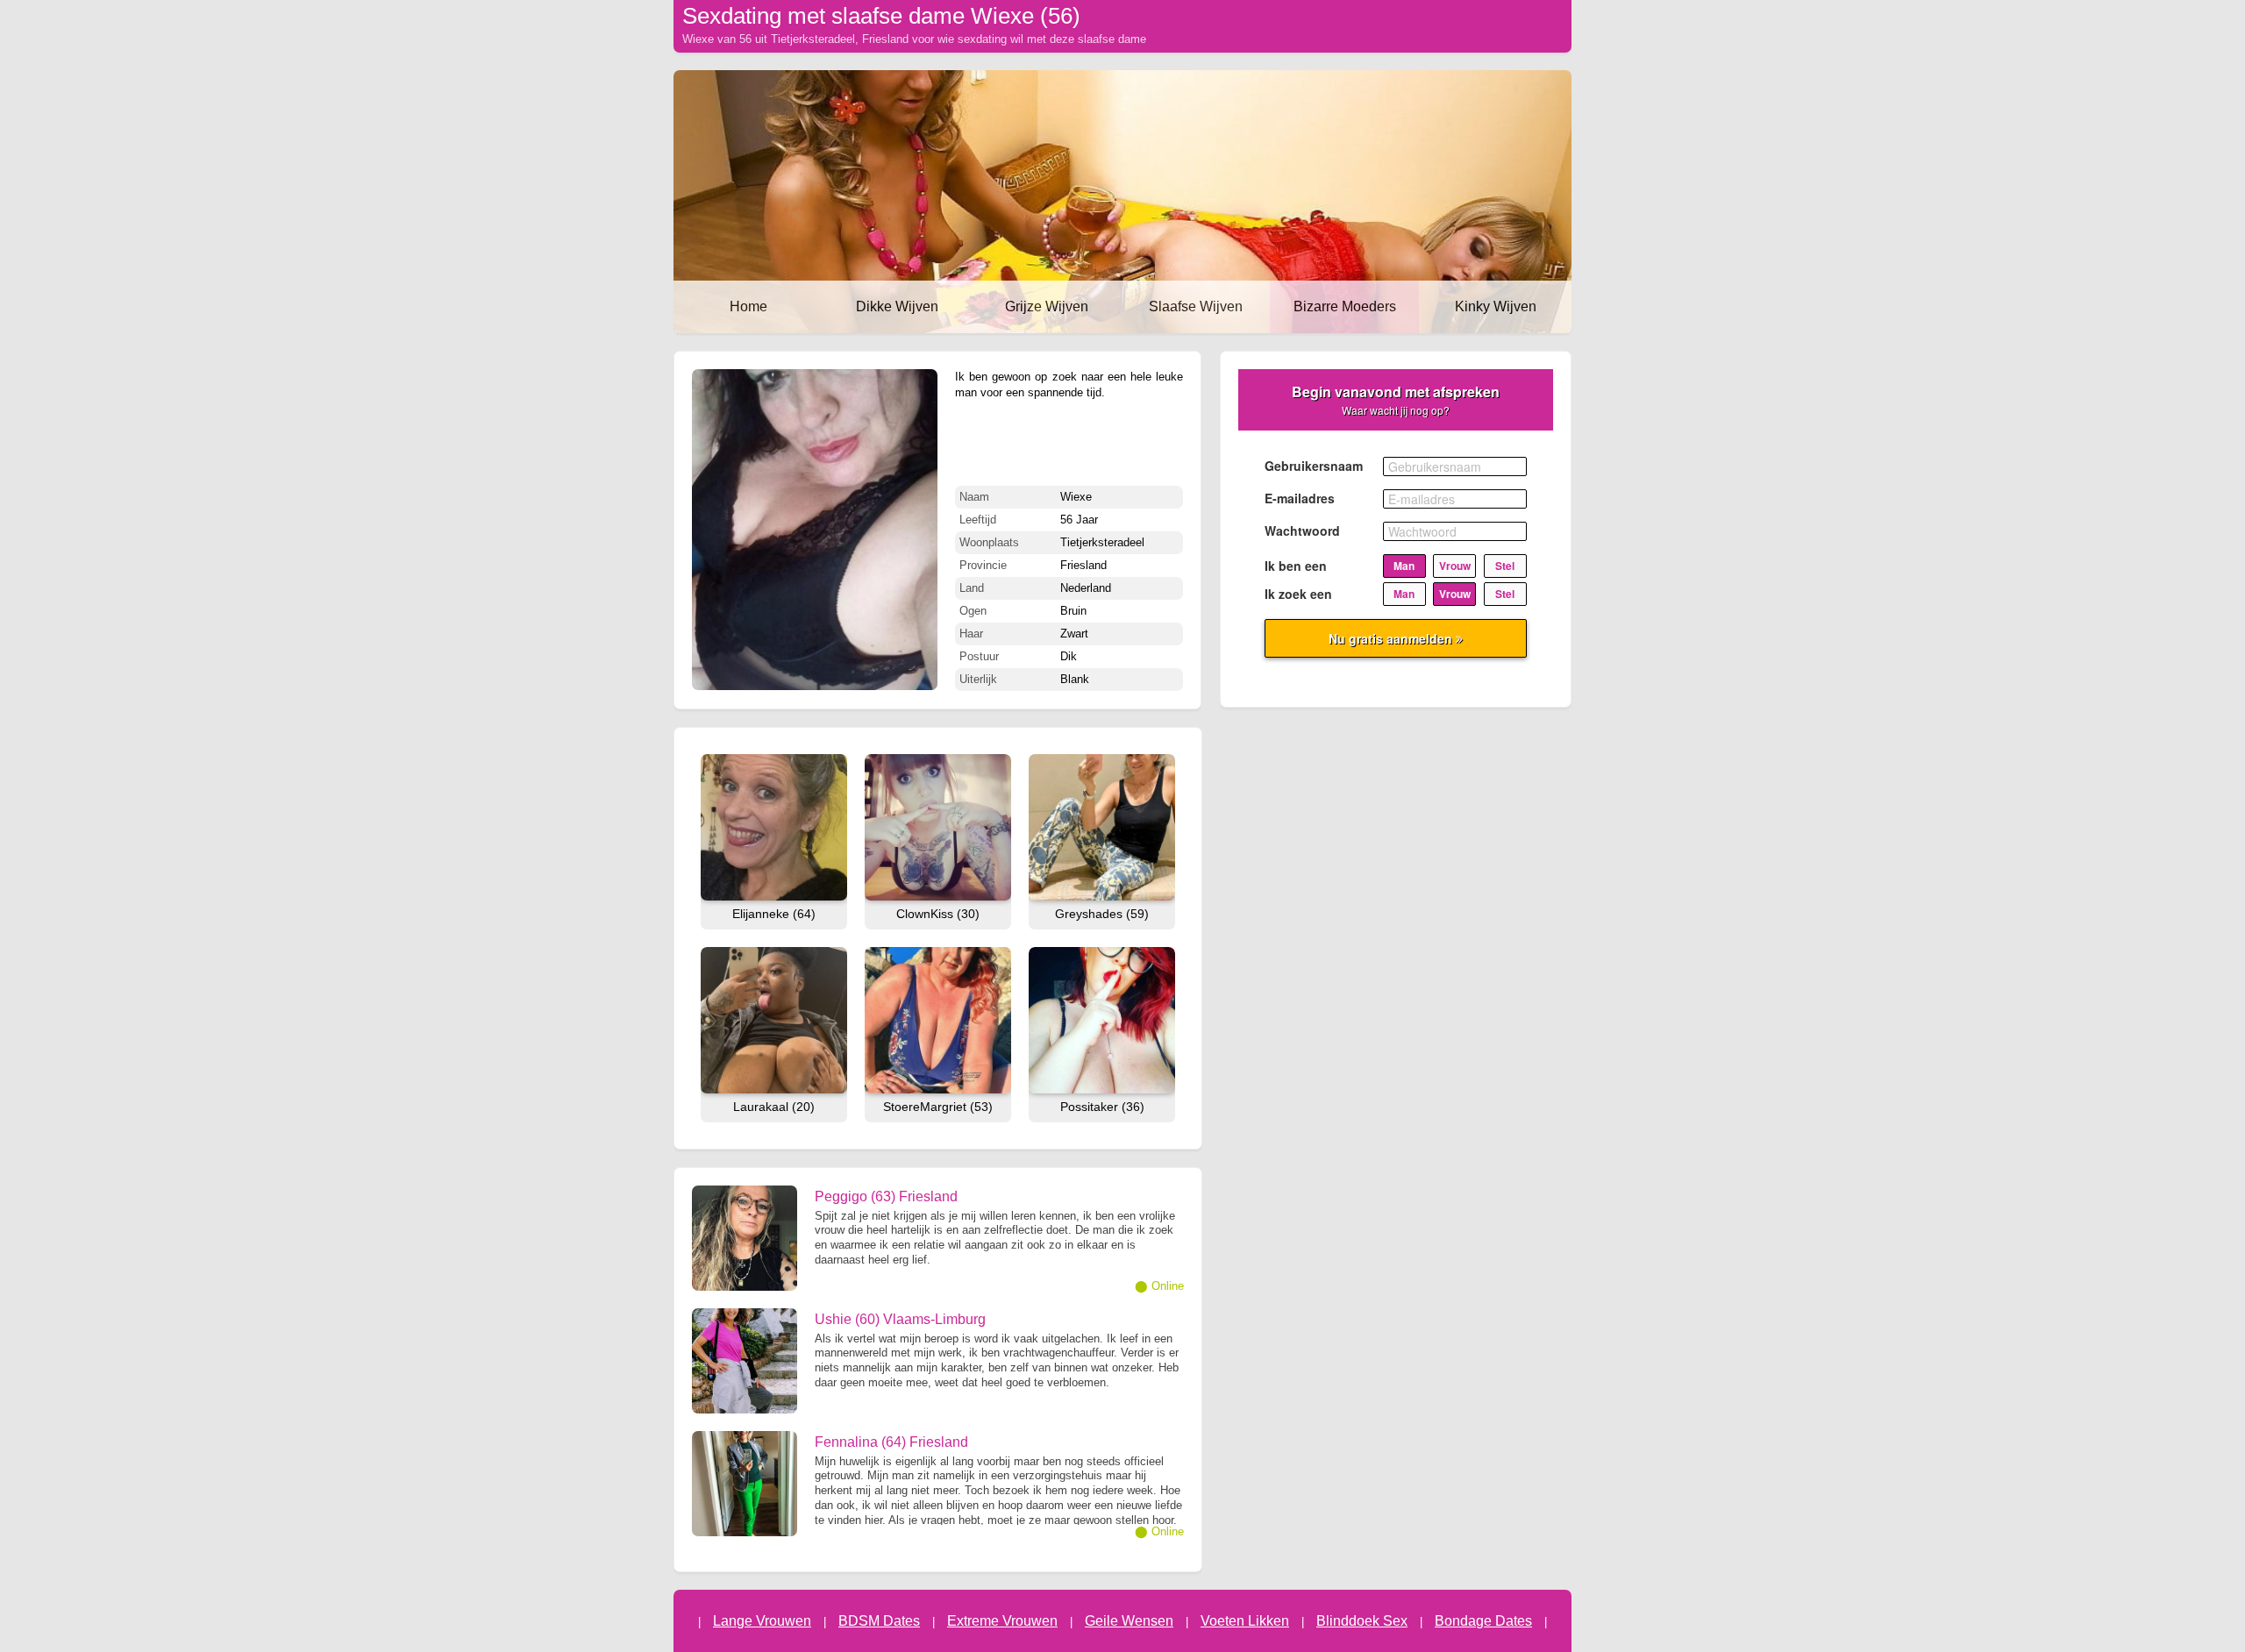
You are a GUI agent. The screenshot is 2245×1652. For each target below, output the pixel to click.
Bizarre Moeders (1345, 306)
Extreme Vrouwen (1002, 1621)
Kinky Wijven (1496, 306)
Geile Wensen (1129, 1621)
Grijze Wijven (1047, 306)
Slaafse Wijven (1196, 306)
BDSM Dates (879, 1621)
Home (748, 306)
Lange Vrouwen (762, 1621)
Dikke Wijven (897, 306)
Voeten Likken (1245, 1621)
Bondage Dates (1483, 1621)
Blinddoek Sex (1362, 1621)
